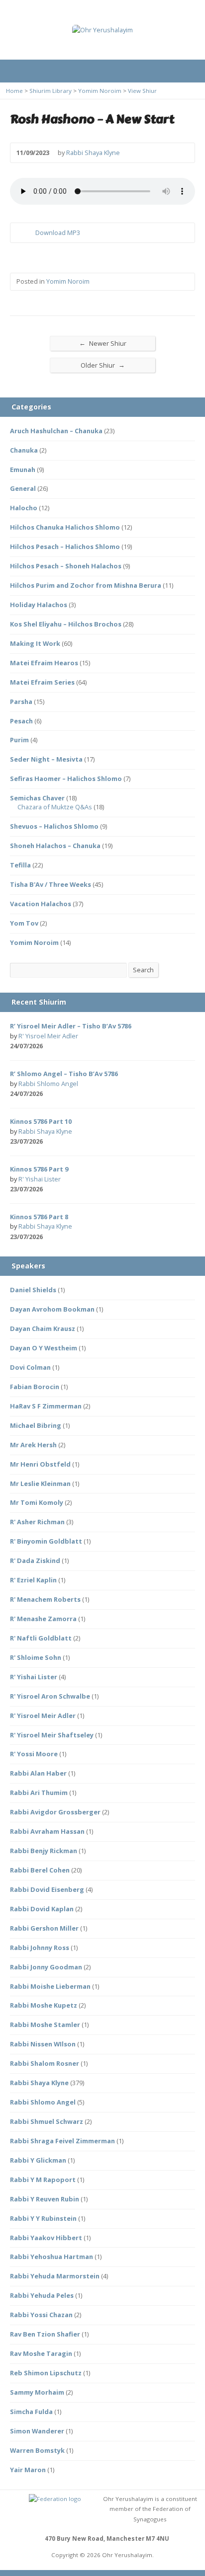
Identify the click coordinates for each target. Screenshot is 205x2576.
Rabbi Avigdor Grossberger (55, 1812)
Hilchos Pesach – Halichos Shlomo (65, 546)
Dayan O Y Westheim (44, 1348)
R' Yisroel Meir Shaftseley (52, 1735)
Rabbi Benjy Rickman (44, 1851)
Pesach (21, 721)
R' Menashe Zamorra (43, 1619)
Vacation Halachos (41, 904)
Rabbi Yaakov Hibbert (46, 2238)
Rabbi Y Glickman (38, 2160)
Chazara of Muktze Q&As (55, 807)
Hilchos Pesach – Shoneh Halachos (66, 566)
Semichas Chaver (37, 798)
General (23, 488)
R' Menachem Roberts (45, 1599)
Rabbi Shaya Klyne (93, 153)
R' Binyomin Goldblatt (46, 1541)
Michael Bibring (36, 1425)
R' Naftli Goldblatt (41, 1638)
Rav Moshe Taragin (41, 2353)
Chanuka (24, 450)
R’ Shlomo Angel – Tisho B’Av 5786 (64, 1074)
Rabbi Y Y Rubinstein (43, 2218)
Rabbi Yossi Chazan (41, 2315)
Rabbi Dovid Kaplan (42, 1909)
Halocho (24, 508)
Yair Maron (28, 2470)
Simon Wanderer (37, 2431)
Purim (19, 740)
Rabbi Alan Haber (38, 1773)
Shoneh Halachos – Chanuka (55, 846)
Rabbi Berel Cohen (40, 1870)
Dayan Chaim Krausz (43, 1328)
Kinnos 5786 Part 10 (41, 1121)
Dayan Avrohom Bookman (52, 1309)
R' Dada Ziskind (35, 1561)
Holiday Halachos (39, 605)
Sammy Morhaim (37, 2392)
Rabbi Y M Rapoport (43, 2180)
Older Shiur (103, 365)
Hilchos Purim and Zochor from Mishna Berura (86, 585)
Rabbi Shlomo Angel (48, 1084)
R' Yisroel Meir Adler (48, 1036)
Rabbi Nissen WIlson (43, 2044)
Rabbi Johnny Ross (40, 1948)
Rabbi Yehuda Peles (42, 2295)
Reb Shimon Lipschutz (46, 2373)
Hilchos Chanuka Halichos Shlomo (65, 527)
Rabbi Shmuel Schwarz (47, 2121)
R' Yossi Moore (34, 1754)
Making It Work (35, 643)
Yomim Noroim (100, 91)
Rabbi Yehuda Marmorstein (55, 2276)
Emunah (23, 469)
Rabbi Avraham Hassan (47, 1831)
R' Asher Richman (37, 1522)
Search (143, 970)
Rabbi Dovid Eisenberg (47, 1889)
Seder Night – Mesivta (46, 759)
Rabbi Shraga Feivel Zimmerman (62, 2141)
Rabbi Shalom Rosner (45, 2063)
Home (14, 91)
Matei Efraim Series (42, 682)
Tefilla (20, 865)
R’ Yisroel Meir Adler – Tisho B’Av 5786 (71, 1026)
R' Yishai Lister (40, 1179)
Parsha (21, 702)
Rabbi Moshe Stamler (45, 2025)
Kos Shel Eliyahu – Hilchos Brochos (66, 624)
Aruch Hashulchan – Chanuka (56, 431)
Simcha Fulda (31, 2412)
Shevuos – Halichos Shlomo (54, 826)
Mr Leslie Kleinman (40, 1483)
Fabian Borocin (35, 1387)
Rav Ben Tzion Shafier (45, 2334)
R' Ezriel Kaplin (33, 1580)
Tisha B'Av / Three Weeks (51, 884)
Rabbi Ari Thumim (39, 1793)
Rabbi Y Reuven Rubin (45, 2199)
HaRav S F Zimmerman (46, 1406)
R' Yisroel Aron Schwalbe (50, 1696)
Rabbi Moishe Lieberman (50, 1986)
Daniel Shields (33, 1290)
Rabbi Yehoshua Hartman (51, 2257)
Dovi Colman (30, 1367)
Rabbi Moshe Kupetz (44, 2005)
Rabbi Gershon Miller (44, 1928)
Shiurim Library (51, 91)
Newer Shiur (103, 343)
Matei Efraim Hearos (44, 663)
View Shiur (142, 91)
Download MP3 (58, 233)
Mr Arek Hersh (33, 1445)
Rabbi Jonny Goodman (46, 1967)
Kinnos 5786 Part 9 (39, 1169)
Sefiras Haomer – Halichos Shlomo (66, 779)
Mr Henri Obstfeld (40, 1464)
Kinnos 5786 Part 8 (39, 1217)
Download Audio (27, 233)
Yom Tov (24, 923)
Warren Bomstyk (37, 2450)
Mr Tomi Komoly (37, 1502)
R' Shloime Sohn (36, 1657)
